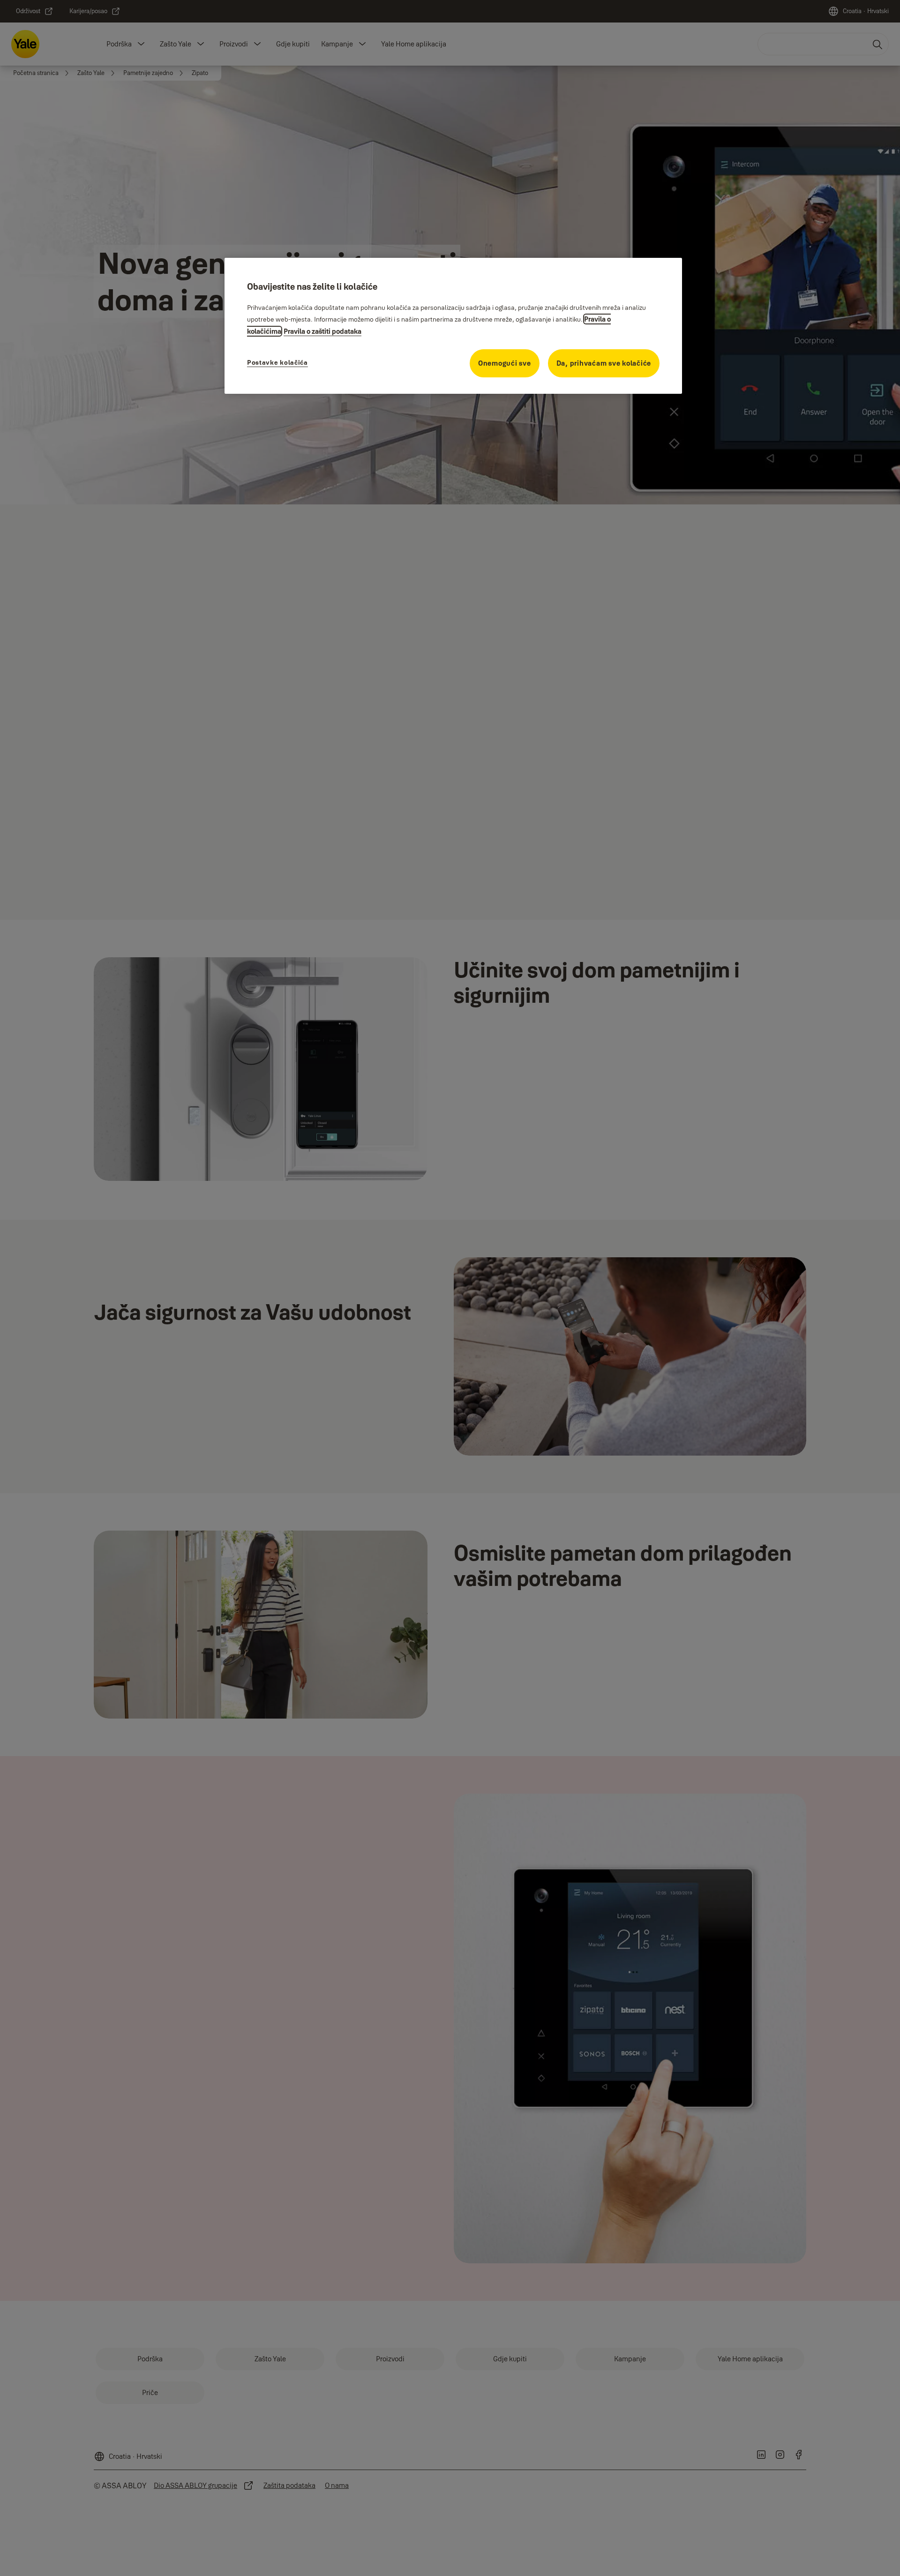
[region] (453, 326)
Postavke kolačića (277, 362)
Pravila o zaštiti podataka (322, 331)
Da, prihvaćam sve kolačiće (604, 363)
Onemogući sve (505, 363)
